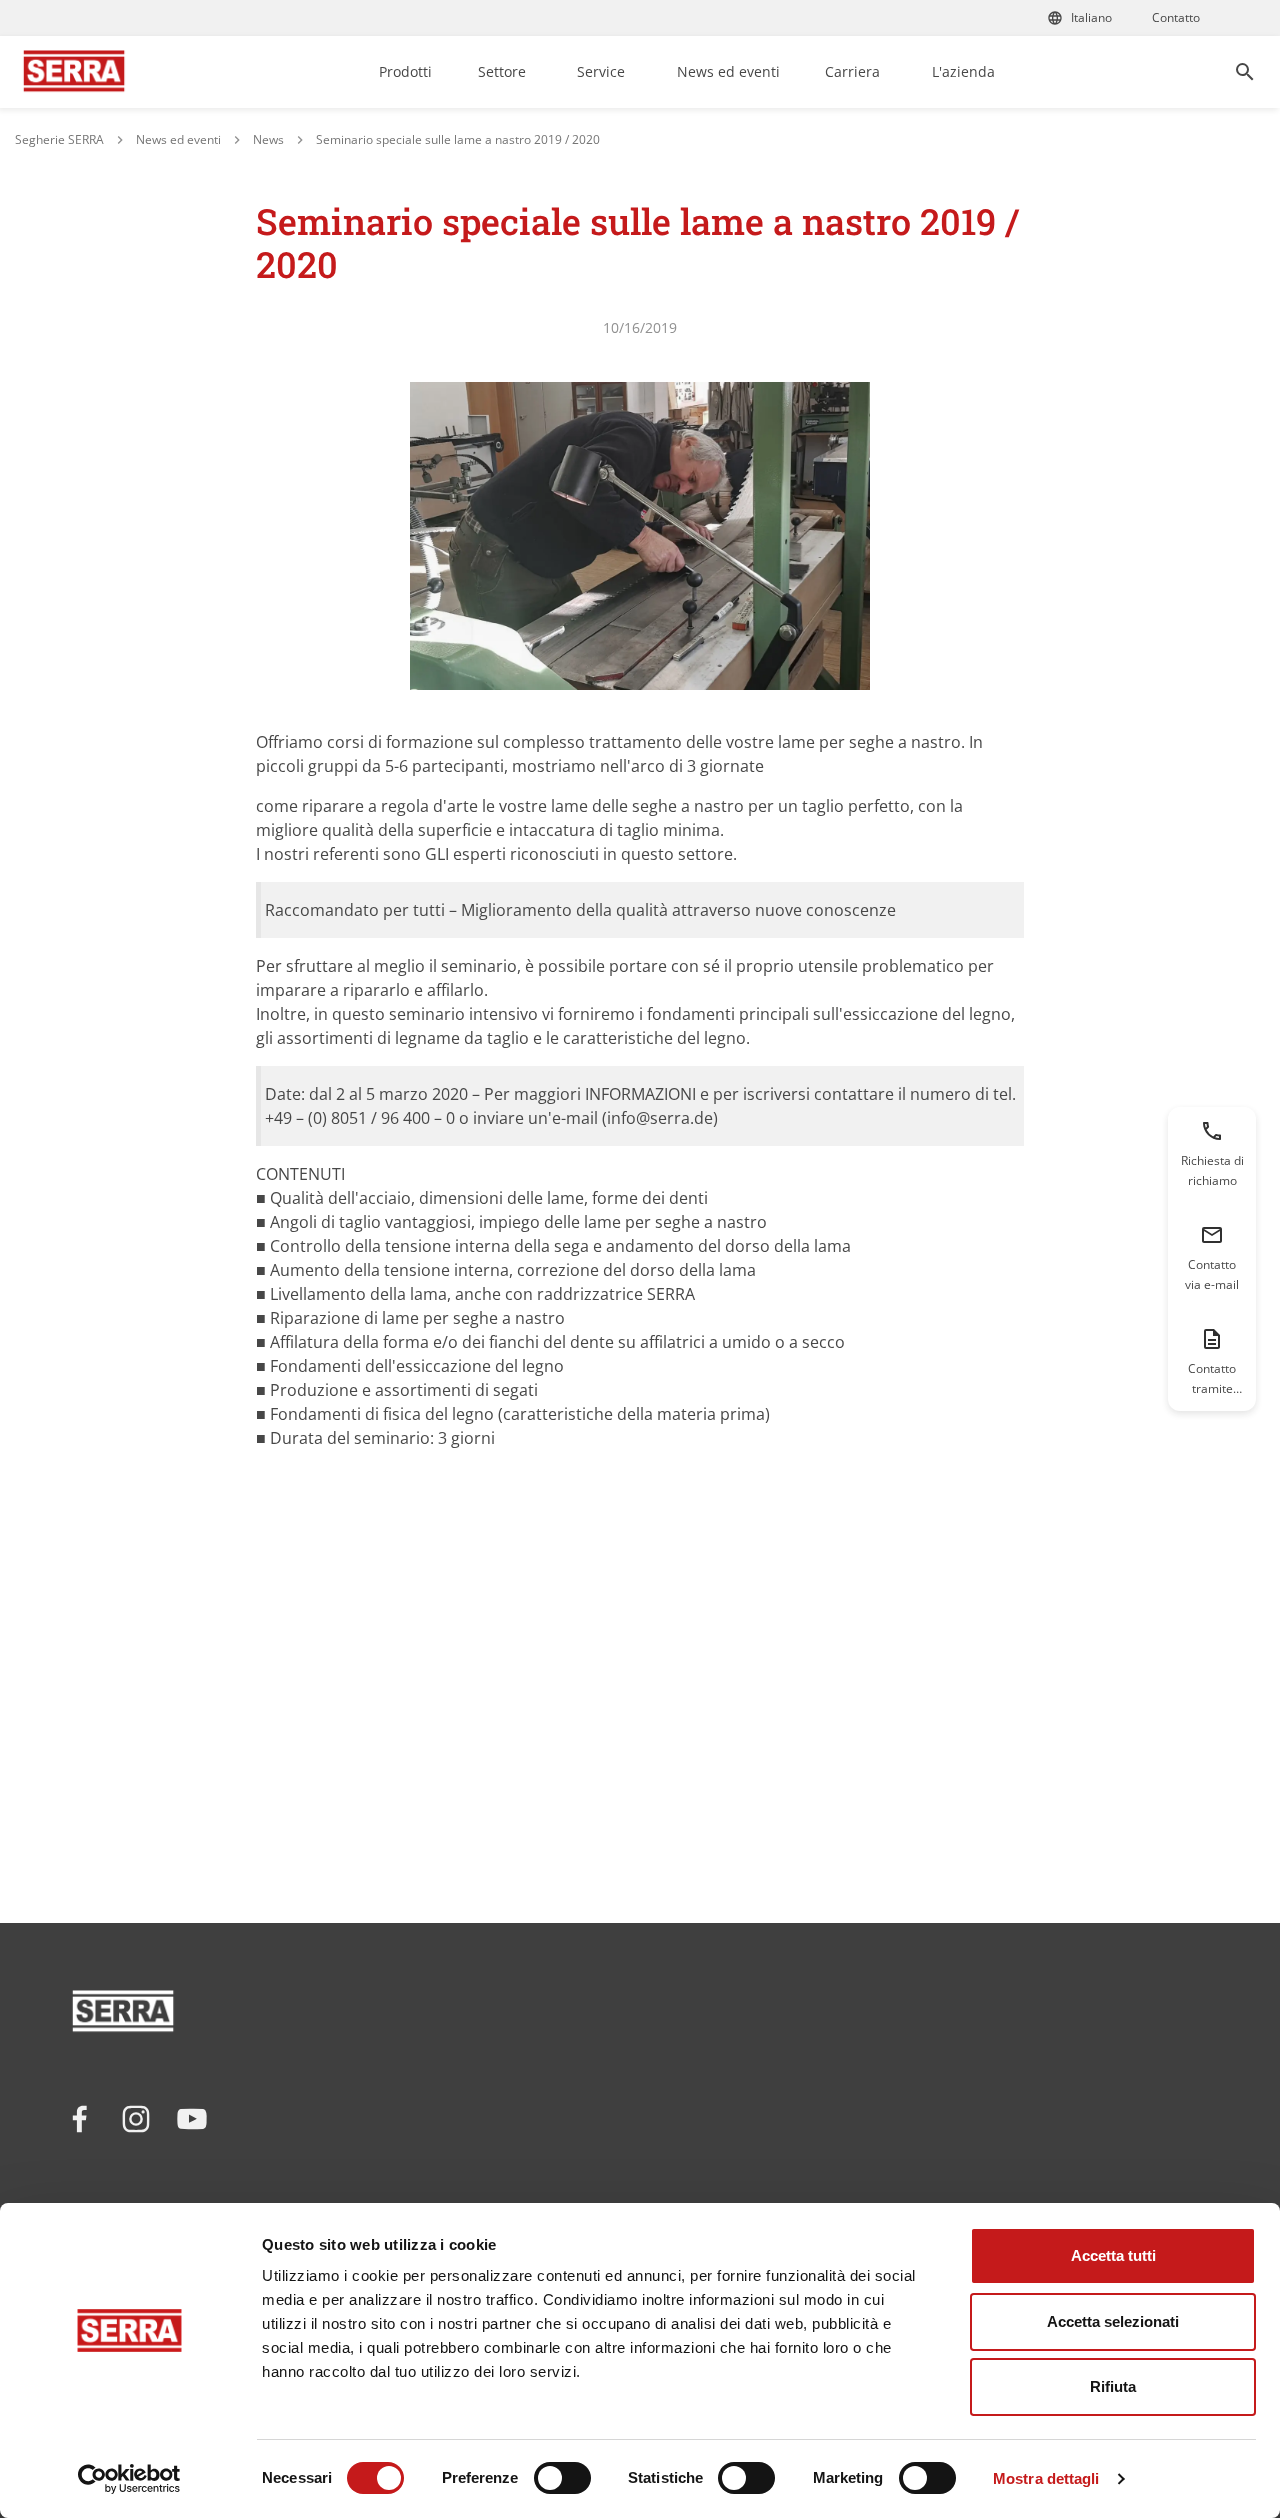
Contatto (1176, 17)
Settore (502, 71)
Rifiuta (1113, 2386)
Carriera (852, 71)
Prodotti (405, 71)
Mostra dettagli (1046, 2478)
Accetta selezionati (1113, 2321)
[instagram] (136, 2119)
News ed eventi (728, 71)
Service (601, 71)
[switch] (562, 2478)
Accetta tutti (1113, 2255)
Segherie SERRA (59, 139)
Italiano (1091, 17)
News (268, 139)
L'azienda (963, 71)
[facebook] (80, 2119)
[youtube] (192, 2119)
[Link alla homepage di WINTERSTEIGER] (74, 72)
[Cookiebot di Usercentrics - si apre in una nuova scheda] (129, 2479)
